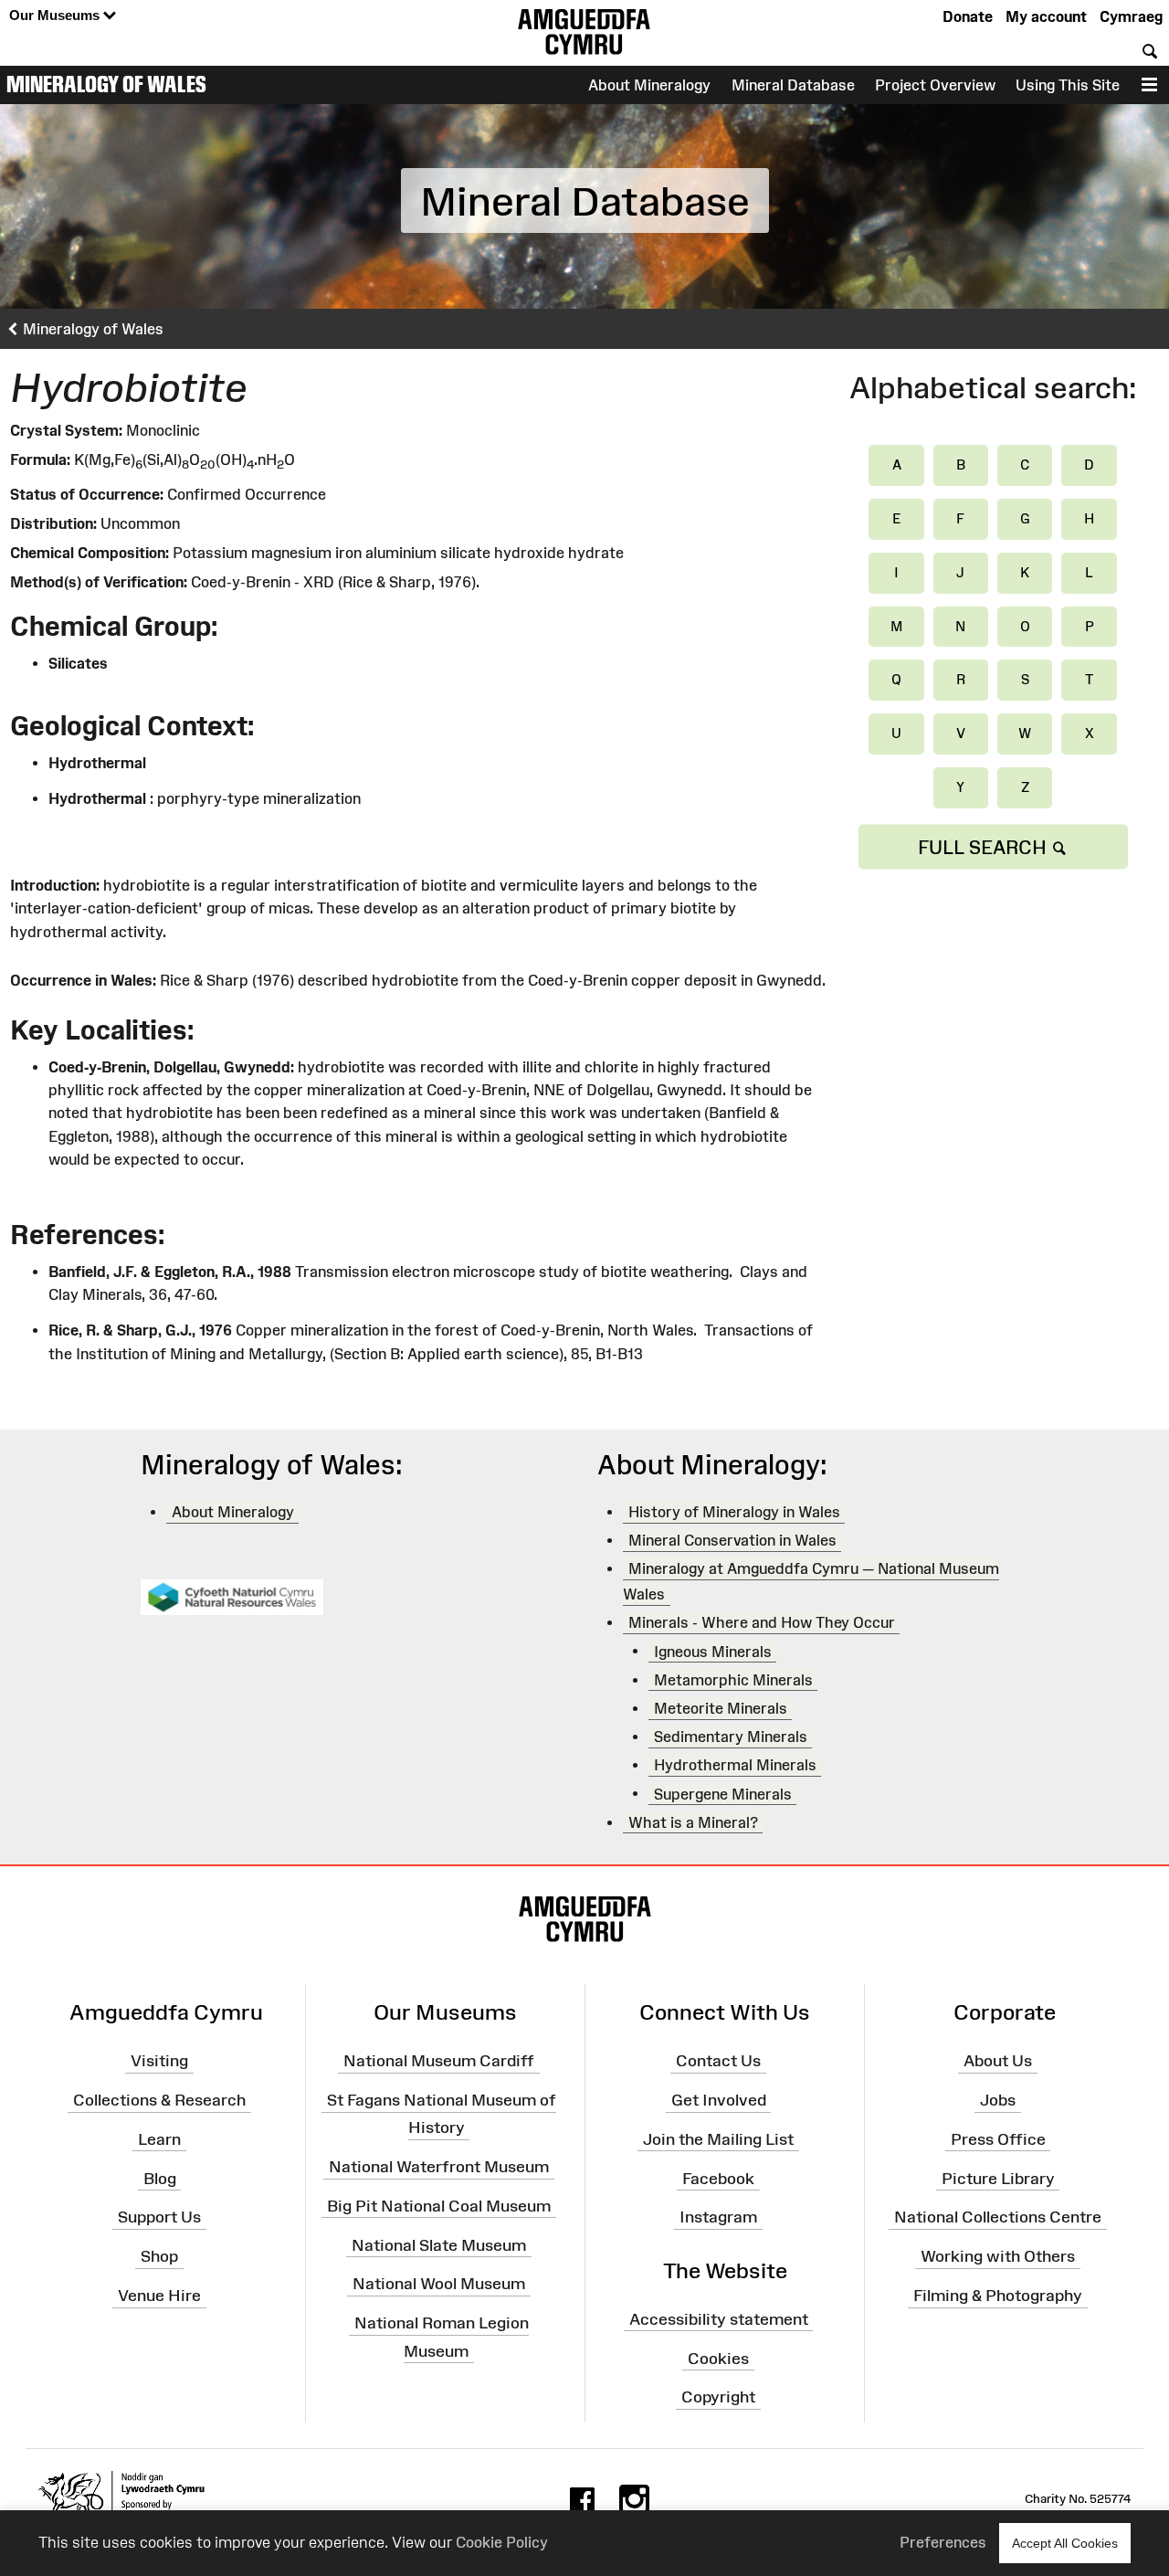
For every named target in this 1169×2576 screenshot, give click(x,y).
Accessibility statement (719, 2319)
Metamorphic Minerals (733, 1680)
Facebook (718, 2178)
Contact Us (718, 2061)
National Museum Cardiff (439, 2061)
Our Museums (56, 15)
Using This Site (1068, 85)
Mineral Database (793, 85)
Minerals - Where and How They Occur (762, 1622)
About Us (998, 2061)
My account (1046, 16)
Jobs (998, 2100)
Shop (159, 2256)
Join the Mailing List (718, 2139)
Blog (160, 2178)
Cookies (718, 2358)
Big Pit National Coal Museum (439, 2206)
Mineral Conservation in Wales (732, 1540)
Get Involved (719, 2100)
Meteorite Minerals (721, 1708)
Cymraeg (1131, 16)
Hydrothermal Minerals (735, 1765)
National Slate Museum (439, 2244)
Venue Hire (159, 2296)
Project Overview (935, 85)
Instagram (718, 2217)
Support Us (159, 2217)
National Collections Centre (998, 2217)
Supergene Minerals (723, 1793)
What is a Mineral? (693, 1822)
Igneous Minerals (713, 1651)
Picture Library (998, 2178)
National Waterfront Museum (439, 2167)
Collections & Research (159, 2100)
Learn (159, 2139)
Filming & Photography (998, 2296)
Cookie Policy (502, 2542)
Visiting (159, 2061)
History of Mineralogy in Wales (734, 1512)
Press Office (998, 2139)
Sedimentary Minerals (731, 1737)
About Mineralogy (649, 85)
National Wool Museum (439, 2284)
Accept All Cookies (1065, 2543)
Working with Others (998, 2256)
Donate (968, 16)
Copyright (718, 2397)
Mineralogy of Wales (106, 84)
